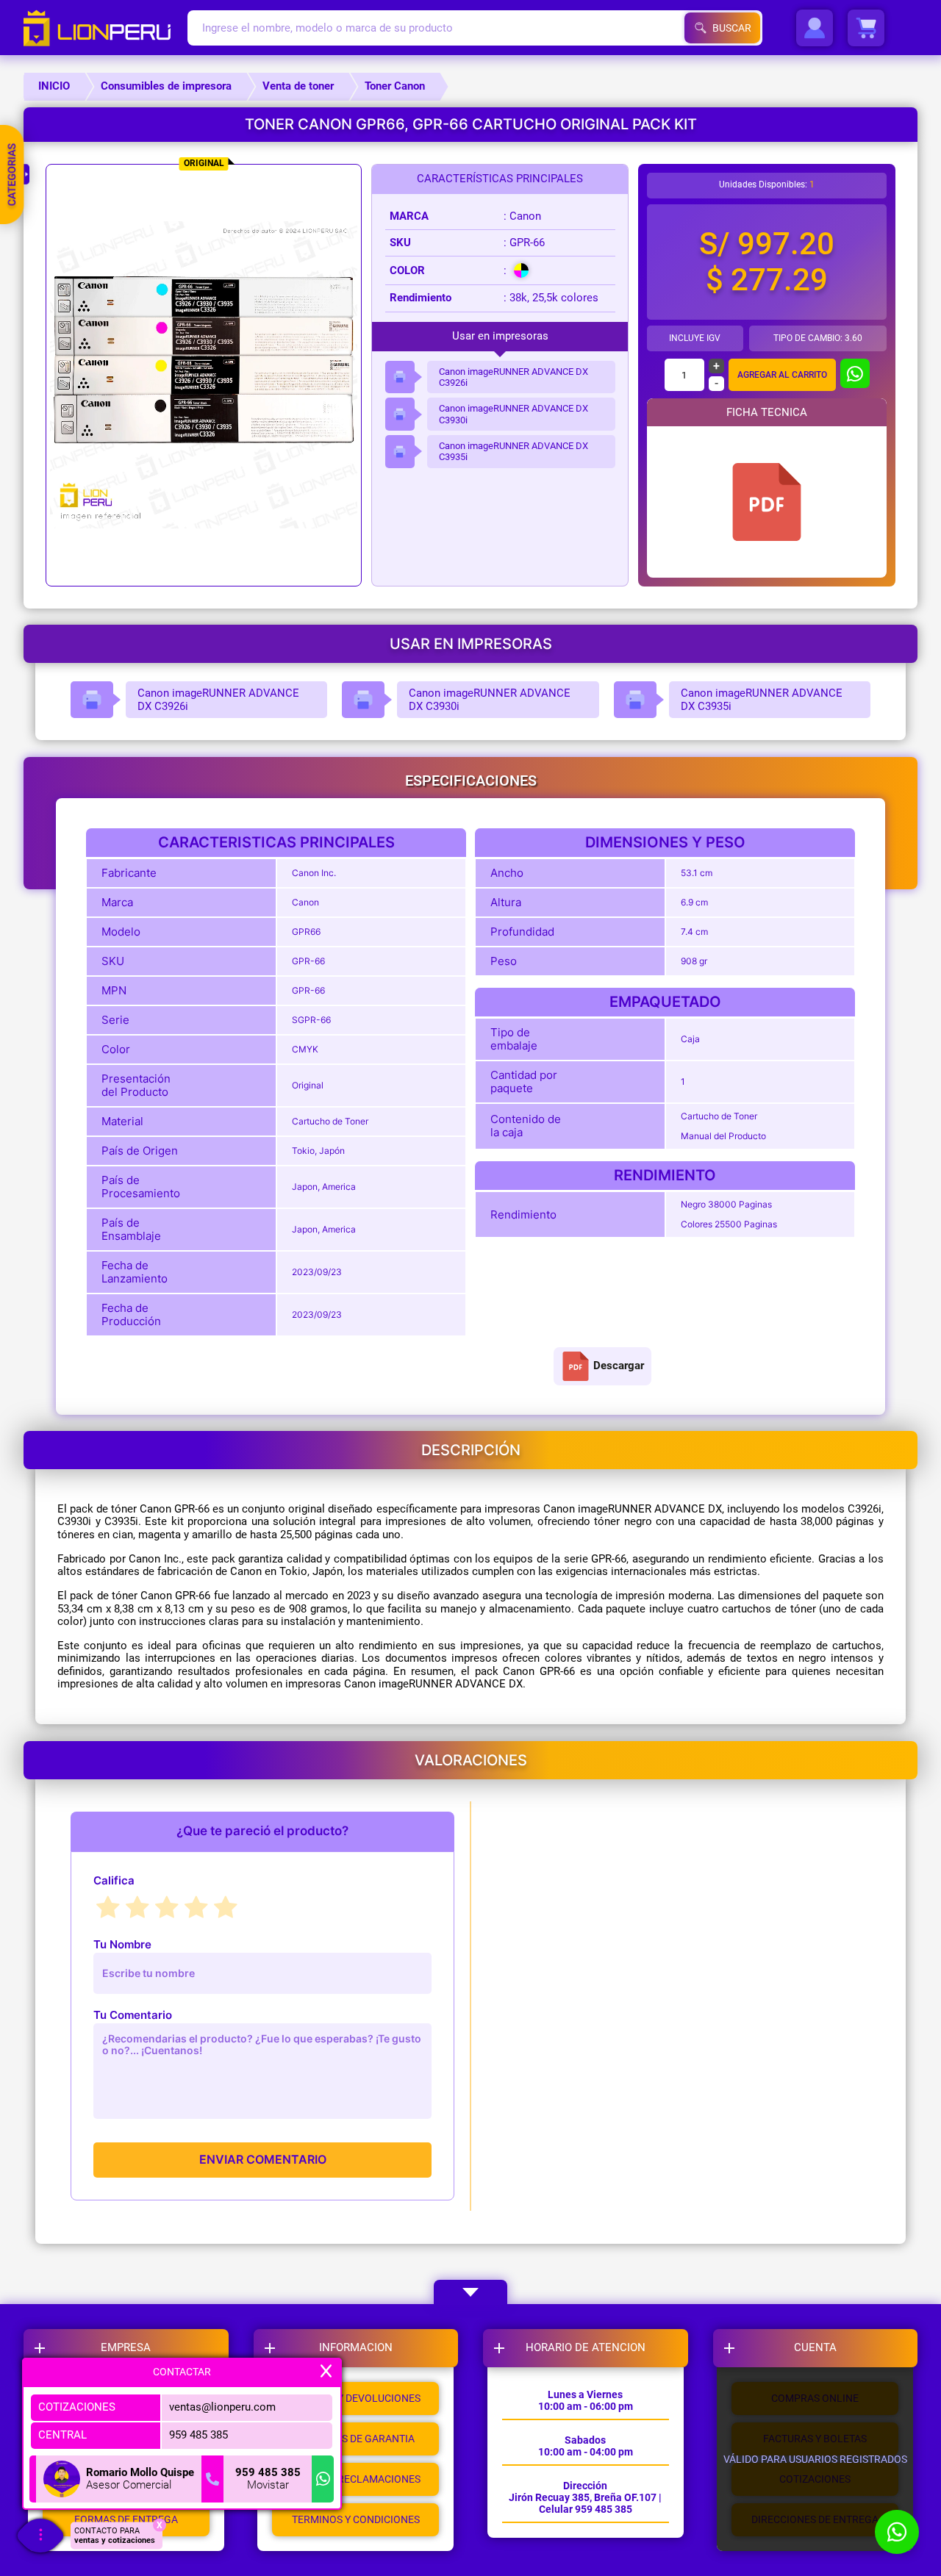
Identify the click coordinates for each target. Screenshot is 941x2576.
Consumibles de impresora (166, 86)
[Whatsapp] (323, 2479)
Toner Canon (395, 86)
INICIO (54, 86)
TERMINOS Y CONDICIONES (356, 2519)
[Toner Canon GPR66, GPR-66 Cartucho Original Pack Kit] (767, 502)
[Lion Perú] (105, 28)
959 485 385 (198, 2435)
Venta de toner (298, 86)
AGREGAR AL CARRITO (782, 375)
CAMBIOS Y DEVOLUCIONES (355, 2398)
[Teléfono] (212, 2479)
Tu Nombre (122, 1944)
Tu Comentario (133, 2015)
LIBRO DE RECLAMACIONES (356, 2479)
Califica (114, 1880)
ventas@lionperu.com (222, 2407)
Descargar (619, 1366)
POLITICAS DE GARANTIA (356, 2439)
